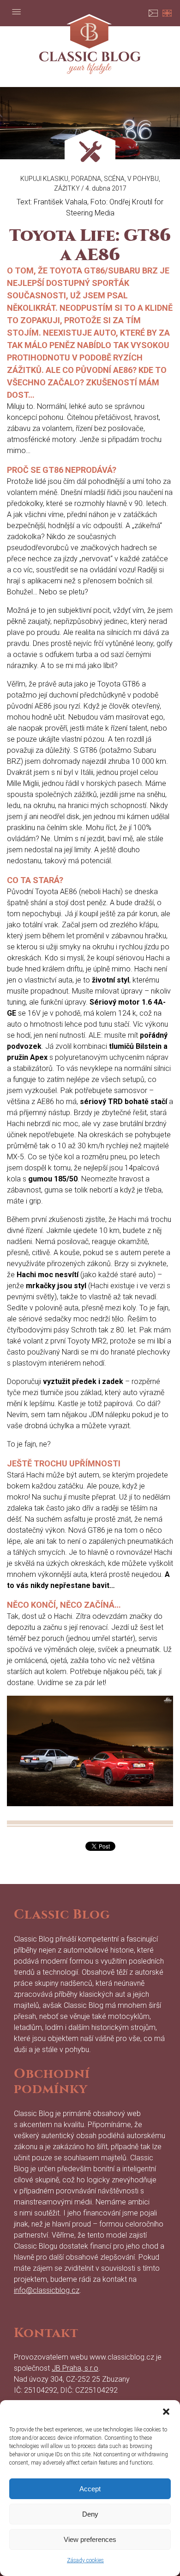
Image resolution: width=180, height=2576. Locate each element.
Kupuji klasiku (44, 179)
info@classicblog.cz (47, 2290)
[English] (167, 12)
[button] (166, 2412)
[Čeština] (153, 12)
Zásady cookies (85, 2560)
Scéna (114, 179)
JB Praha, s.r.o (75, 2368)
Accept (90, 2489)
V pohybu (143, 179)
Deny (90, 2514)
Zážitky (67, 188)
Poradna (86, 179)
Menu (16, 12)
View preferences (90, 2539)
